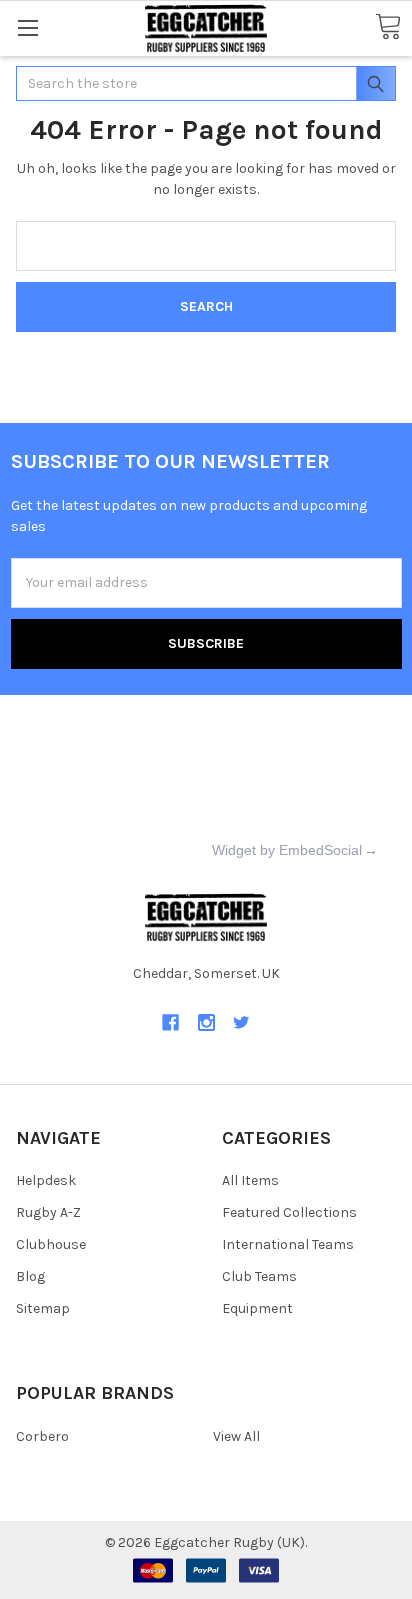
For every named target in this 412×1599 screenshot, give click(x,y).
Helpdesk (46, 1180)
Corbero (42, 1436)
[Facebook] (170, 1022)
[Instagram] (206, 1022)
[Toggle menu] (27, 27)
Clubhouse (51, 1244)
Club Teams (259, 1276)
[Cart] (388, 27)
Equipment (257, 1308)
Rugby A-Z (48, 1212)
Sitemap (43, 1308)
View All (236, 1436)
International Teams (288, 1244)
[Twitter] (241, 1022)
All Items (250, 1180)
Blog (30, 1276)
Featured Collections (289, 1212)
